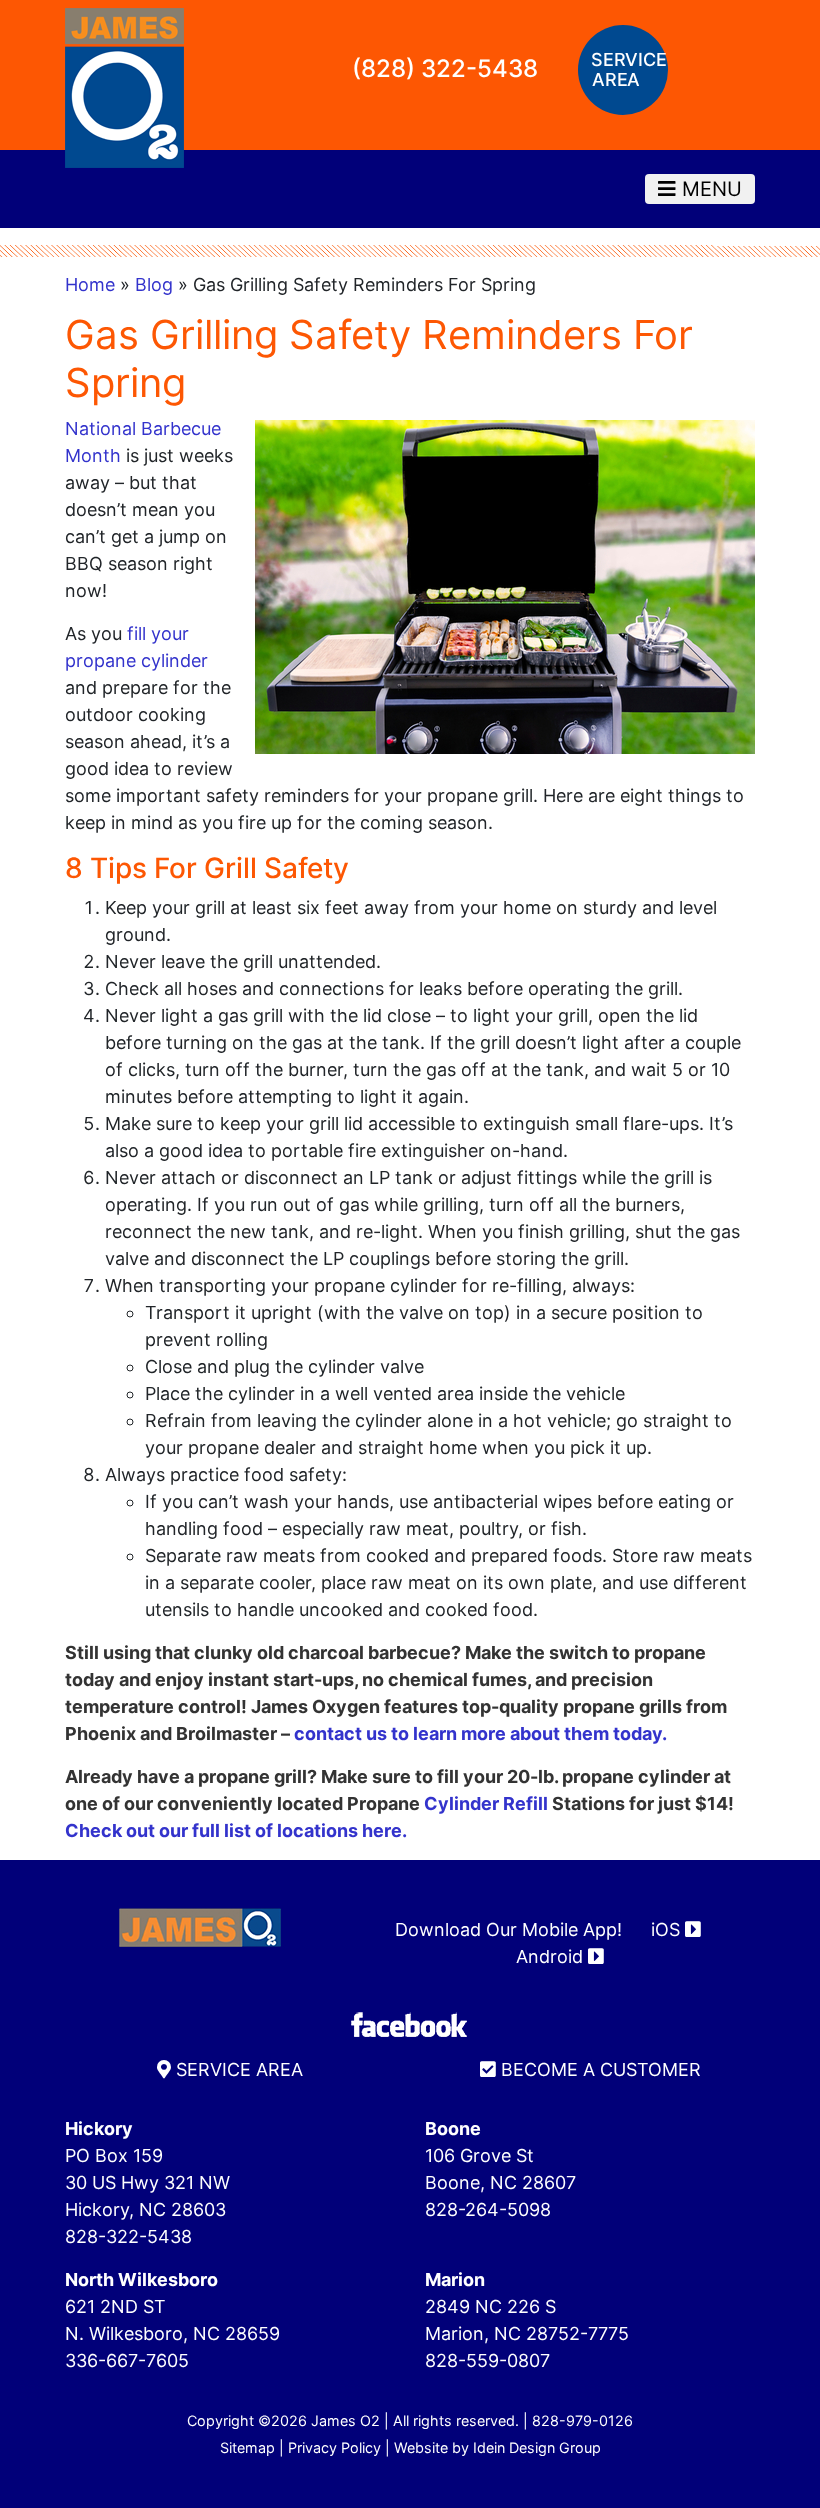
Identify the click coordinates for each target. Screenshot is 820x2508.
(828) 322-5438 (445, 68)
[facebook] (410, 2023)
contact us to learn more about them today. (480, 1733)
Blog (154, 284)
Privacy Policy (334, 2447)
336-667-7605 (127, 2360)
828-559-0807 (487, 2360)
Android (552, 1956)
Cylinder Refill (486, 1803)
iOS (668, 1929)
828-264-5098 (488, 2209)
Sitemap (247, 2447)
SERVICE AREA (237, 2069)
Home (90, 284)
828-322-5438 (128, 2236)
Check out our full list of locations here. (236, 1830)
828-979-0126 (582, 2420)
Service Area (628, 69)
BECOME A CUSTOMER (598, 2069)
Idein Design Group (537, 2447)
